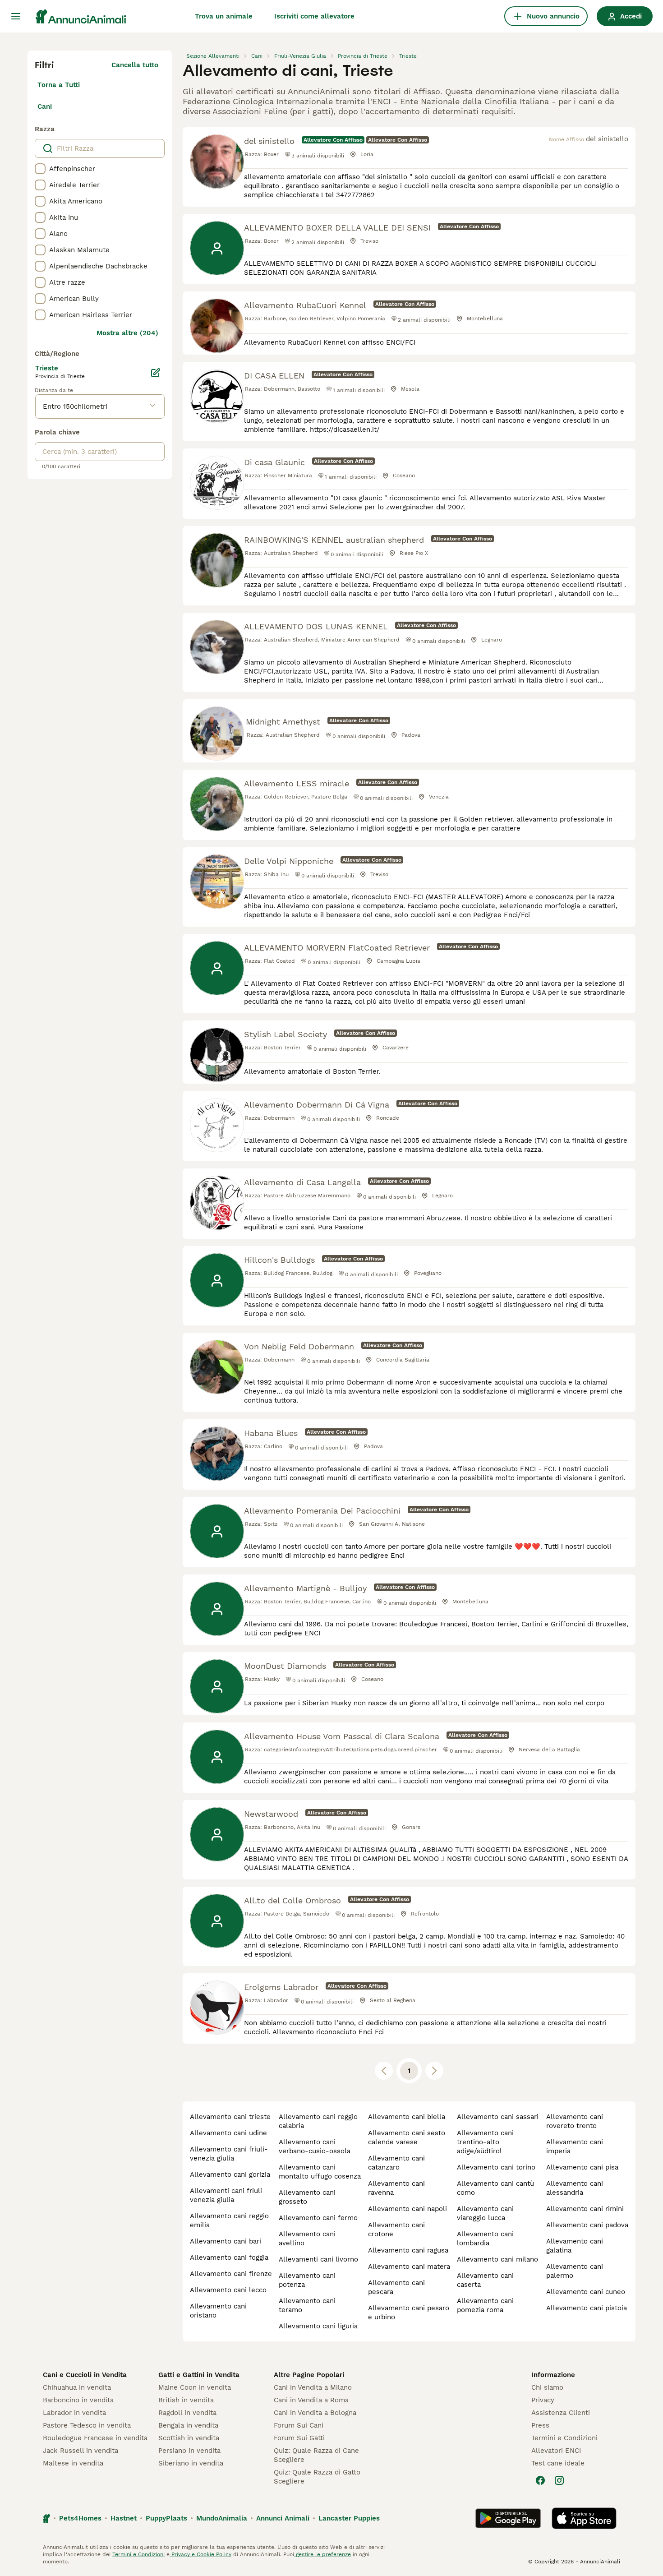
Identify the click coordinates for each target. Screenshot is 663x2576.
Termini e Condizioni (564, 2438)
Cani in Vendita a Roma (311, 2400)
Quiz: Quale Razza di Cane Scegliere (316, 2455)
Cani (45, 106)
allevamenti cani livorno (318, 2259)
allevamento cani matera (409, 2267)
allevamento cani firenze (231, 2274)
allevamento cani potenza (307, 2280)
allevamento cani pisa (582, 2167)
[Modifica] (156, 373)
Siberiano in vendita (191, 2463)
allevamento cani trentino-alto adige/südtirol (485, 2142)
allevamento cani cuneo (586, 2292)
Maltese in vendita (73, 2463)
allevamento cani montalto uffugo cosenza (320, 2172)
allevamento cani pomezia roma (485, 2305)
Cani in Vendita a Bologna (315, 2413)
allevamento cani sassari (498, 2117)
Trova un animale (224, 16)
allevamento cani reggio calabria (318, 2121)
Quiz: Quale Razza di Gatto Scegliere (317, 2477)
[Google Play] (508, 2518)
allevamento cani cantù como (495, 2188)
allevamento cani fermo (318, 2218)
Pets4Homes (80, 2518)
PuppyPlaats (166, 2518)
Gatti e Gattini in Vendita (199, 2375)
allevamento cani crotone (396, 2230)
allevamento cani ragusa (408, 2250)
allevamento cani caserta (485, 2280)
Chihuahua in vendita (77, 2387)
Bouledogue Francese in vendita (95, 2438)
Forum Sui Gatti (299, 2438)
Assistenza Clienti (561, 2413)
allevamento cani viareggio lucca (485, 2213)
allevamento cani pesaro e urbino (409, 2313)
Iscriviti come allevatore (314, 16)
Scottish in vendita (189, 2438)
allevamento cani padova (587, 2225)
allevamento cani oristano (218, 2311)
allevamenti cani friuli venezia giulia (226, 2195)
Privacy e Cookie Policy (200, 2554)
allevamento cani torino (496, 2167)
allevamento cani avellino (307, 2239)
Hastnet (124, 2518)
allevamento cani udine (228, 2133)
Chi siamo (547, 2387)
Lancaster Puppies (349, 2518)
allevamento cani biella (407, 2117)
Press (540, 2425)
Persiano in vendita (189, 2451)
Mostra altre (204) (127, 333)
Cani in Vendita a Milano (313, 2387)
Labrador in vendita (74, 2413)
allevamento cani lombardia (485, 2239)
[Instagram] (559, 2480)
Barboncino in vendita (78, 2400)
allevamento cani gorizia (230, 2174)
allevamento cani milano (497, 2259)
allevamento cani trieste (230, 2117)
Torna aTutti (59, 85)
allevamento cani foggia (229, 2257)
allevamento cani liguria (318, 2326)
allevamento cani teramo (307, 2305)
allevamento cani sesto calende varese (407, 2137)
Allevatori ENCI (556, 2451)
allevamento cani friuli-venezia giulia (229, 2154)
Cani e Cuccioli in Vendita (85, 2375)
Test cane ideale (558, 2463)
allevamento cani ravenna (396, 2188)
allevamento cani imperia (575, 2147)
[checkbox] (40, 169)
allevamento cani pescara (396, 2287)
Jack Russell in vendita (81, 2451)
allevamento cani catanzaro (396, 2163)
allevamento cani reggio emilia (229, 2221)
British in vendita (186, 2400)
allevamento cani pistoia (587, 2308)
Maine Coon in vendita (195, 2387)
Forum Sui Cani (299, 2425)
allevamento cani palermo (575, 2271)
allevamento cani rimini (585, 2209)
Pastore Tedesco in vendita (87, 2425)
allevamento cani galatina (575, 2246)
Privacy (543, 2400)
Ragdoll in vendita (187, 2413)
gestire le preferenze (322, 2554)
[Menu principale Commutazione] (16, 16)
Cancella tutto (135, 65)
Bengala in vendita (188, 2425)
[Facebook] (540, 2480)
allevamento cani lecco (228, 2290)
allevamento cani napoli (407, 2209)
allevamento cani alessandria (575, 2188)
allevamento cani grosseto (307, 2197)
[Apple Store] (584, 2518)
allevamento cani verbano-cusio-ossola (315, 2147)
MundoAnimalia (222, 2518)
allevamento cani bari (226, 2241)
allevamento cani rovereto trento (575, 2121)
